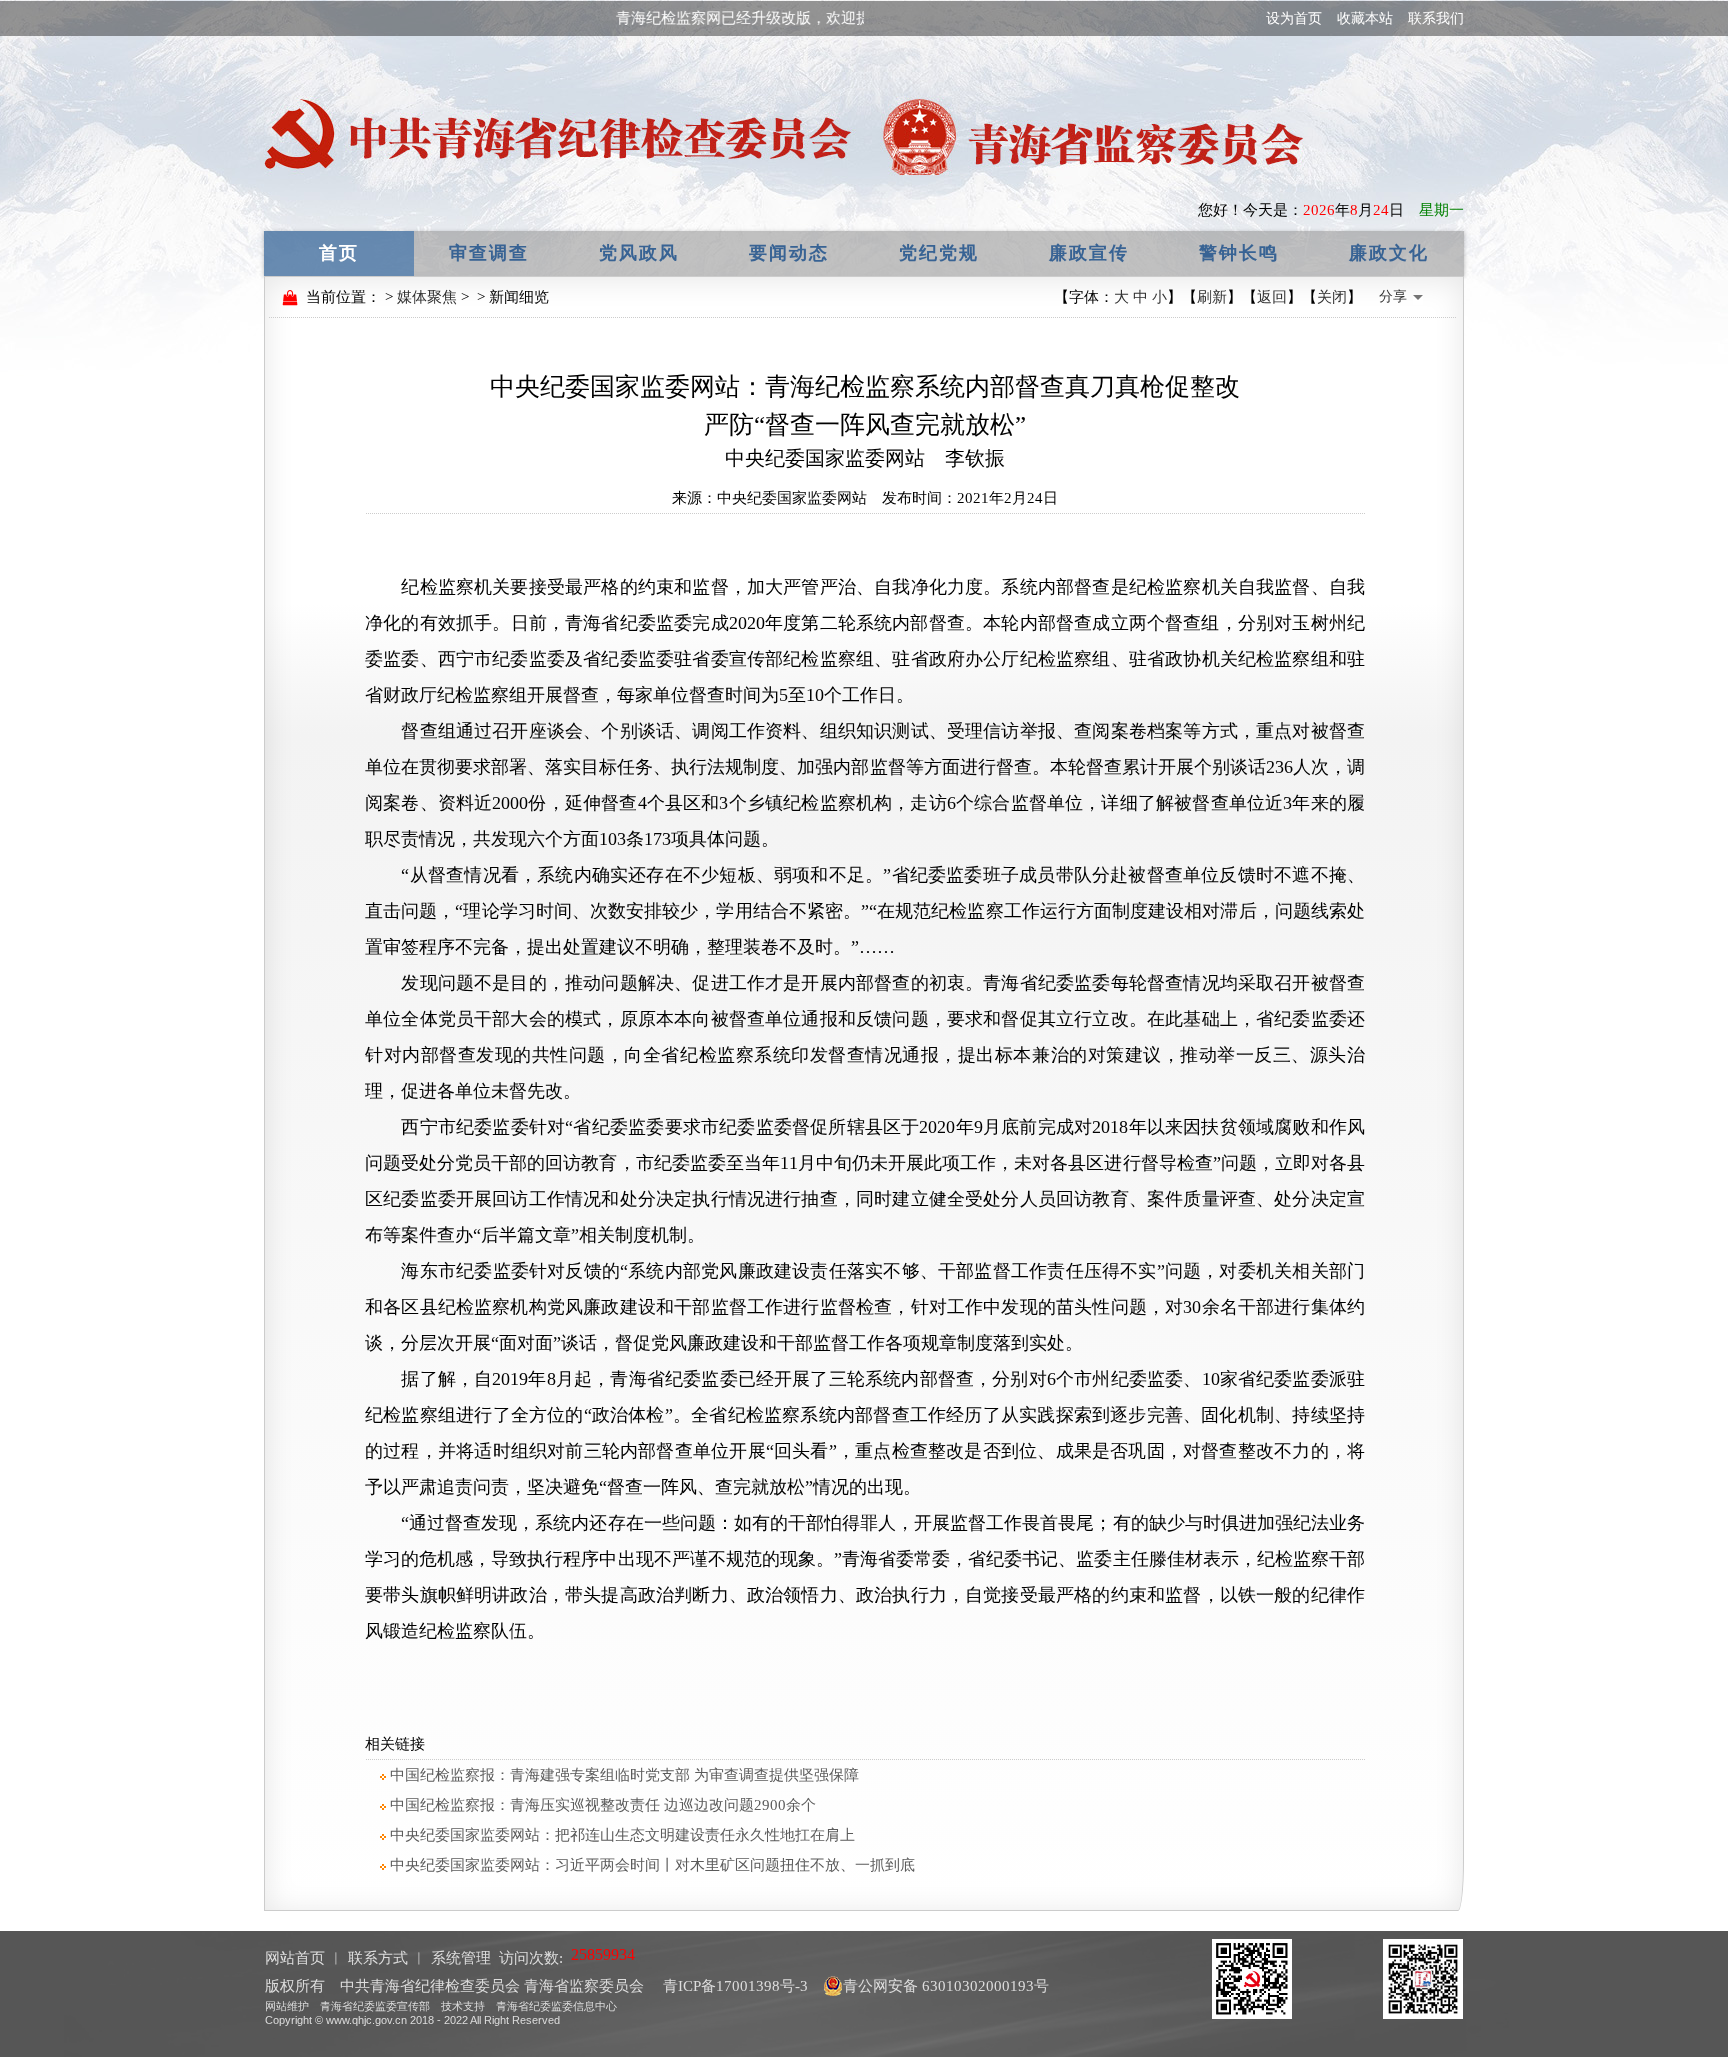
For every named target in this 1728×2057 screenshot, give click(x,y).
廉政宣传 (1089, 253)
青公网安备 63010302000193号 (946, 1986)
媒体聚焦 (427, 297)
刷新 (1212, 297)
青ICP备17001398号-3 (733, 1986)
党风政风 (639, 253)
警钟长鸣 (1239, 253)
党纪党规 (939, 253)
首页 (339, 253)
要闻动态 (789, 253)
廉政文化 (1389, 253)
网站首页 (295, 1958)
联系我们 (1436, 18)
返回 (1272, 297)
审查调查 (489, 253)
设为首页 (1294, 18)
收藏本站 (1365, 18)
